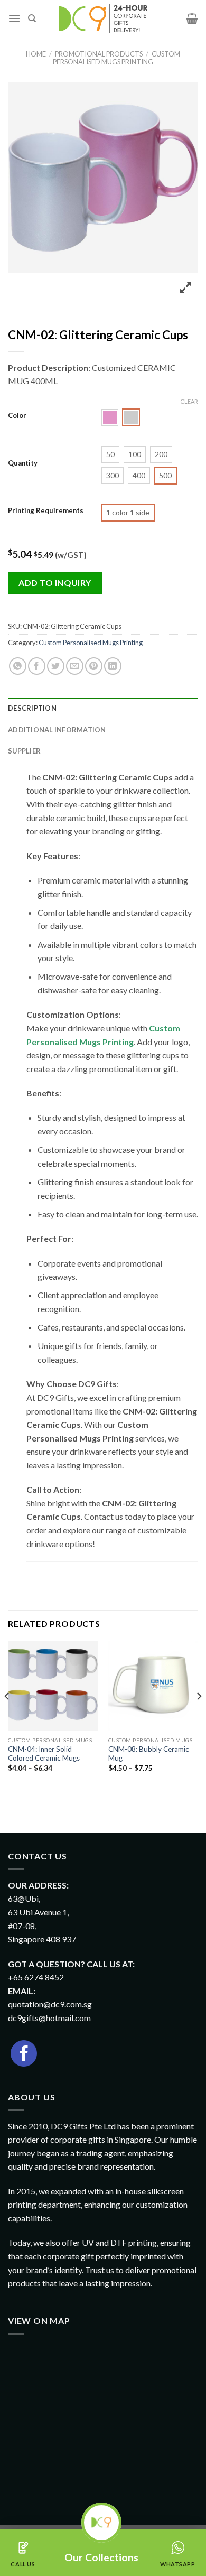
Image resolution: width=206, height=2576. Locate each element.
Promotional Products (99, 54)
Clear (189, 401)
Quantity (23, 463)
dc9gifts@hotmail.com (49, 2018)
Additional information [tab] (57, 730)
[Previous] (7, 1718)
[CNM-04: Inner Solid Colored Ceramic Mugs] (53, 1686)
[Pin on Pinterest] (94, 666)
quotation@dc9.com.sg (50, 2004)
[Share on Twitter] (56, 666)
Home (36, 54)
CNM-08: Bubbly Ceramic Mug (149, 1754)
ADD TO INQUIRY (55, 583)
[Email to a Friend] (75, 666)
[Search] (32, 18)
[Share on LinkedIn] (113, 666)
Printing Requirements (46, 511)
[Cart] (192, 18)
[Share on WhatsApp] (18, 666)
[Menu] (14, 18)
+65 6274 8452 (36, 1977)
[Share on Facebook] (37, 666)
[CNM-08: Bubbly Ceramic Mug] (153, 1686)
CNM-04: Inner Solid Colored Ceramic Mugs (44, 1754)
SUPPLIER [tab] (24, 751)
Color (17, 416)
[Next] (199, 1718)
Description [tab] (32, 708)
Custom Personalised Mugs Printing (116, 58)
